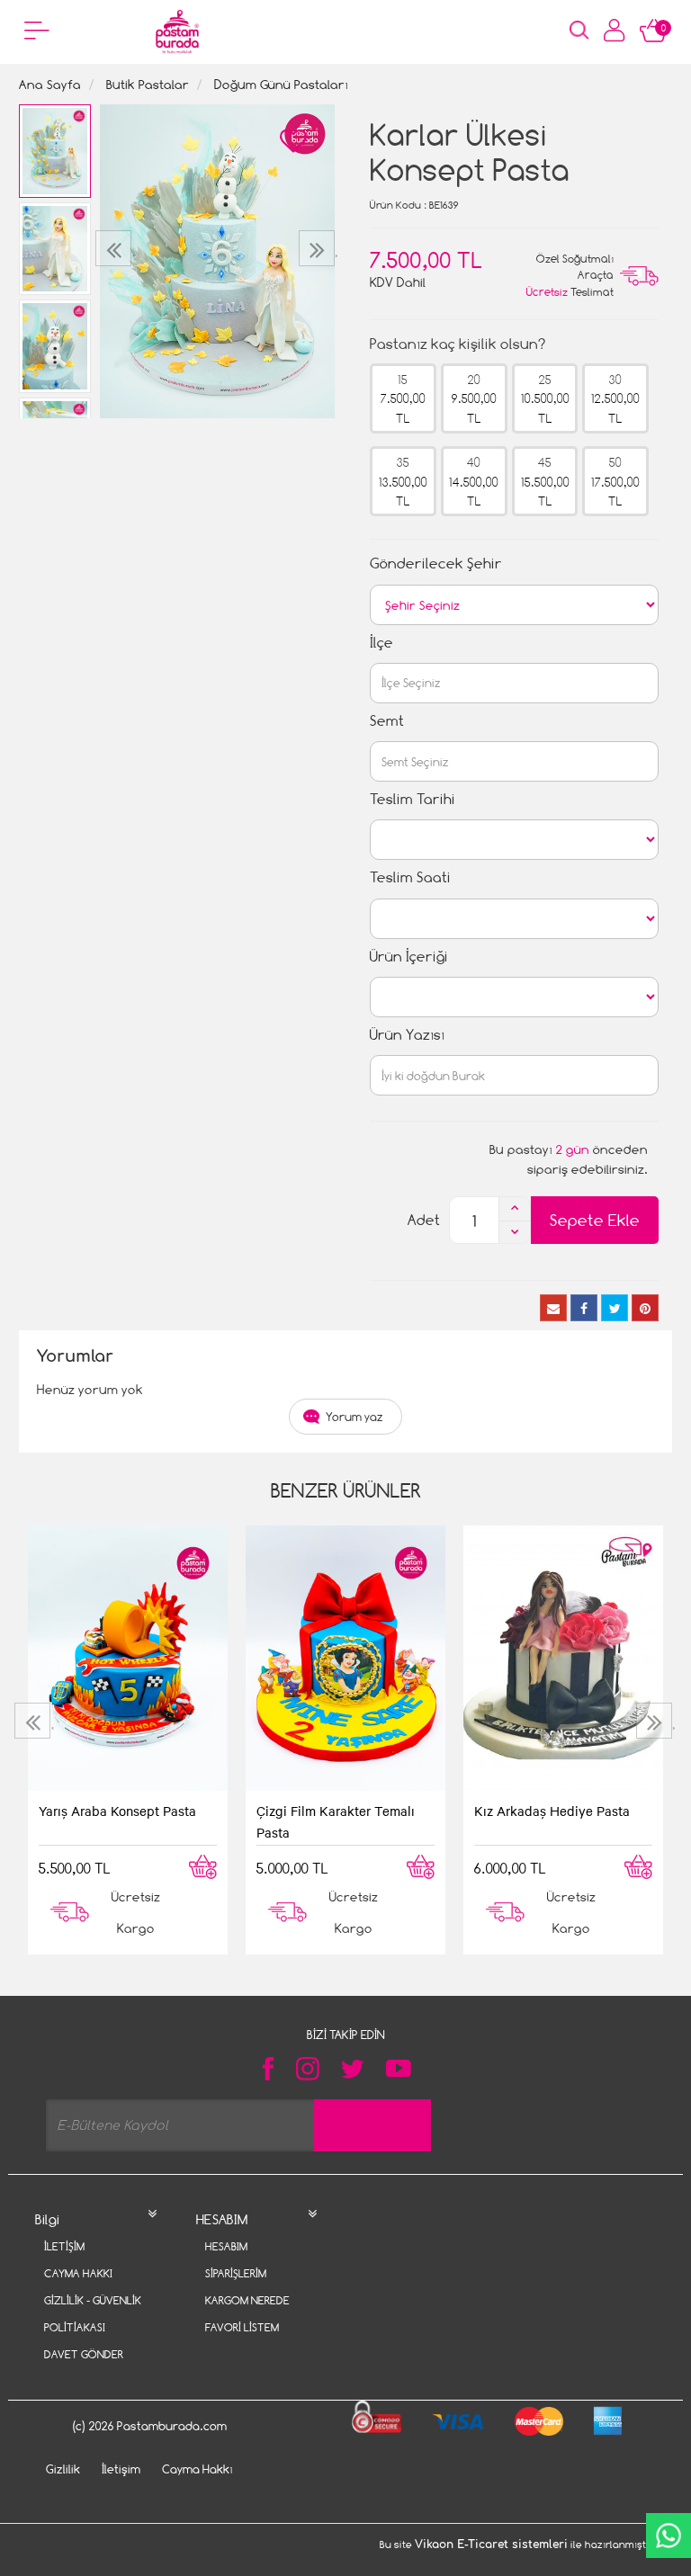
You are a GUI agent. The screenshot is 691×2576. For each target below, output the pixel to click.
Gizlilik (63, 2469)
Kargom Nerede (247, 2300)
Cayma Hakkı (78, 2273)
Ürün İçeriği (409, 957)
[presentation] (116, 248)
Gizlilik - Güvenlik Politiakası (93, 2314)
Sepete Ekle (595, 1220)
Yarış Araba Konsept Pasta (117, 1811)
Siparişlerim (236, 2273)
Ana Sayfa (50, 84)
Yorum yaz (354, 1417)
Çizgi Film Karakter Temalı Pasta (336, 1821)
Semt (387, 721)
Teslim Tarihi (413, 799)
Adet (424, 1220)
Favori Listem (242, 2327)
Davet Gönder (84, 2354)
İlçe (381, 643)
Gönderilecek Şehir (436, 563)
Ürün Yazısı (407, 1035)
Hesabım (226, 2246)
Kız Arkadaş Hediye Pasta (552, 1811)
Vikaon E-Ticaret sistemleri (491, 2545)
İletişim (64, 2246)
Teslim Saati (410, 877)
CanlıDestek (669, 2536)
